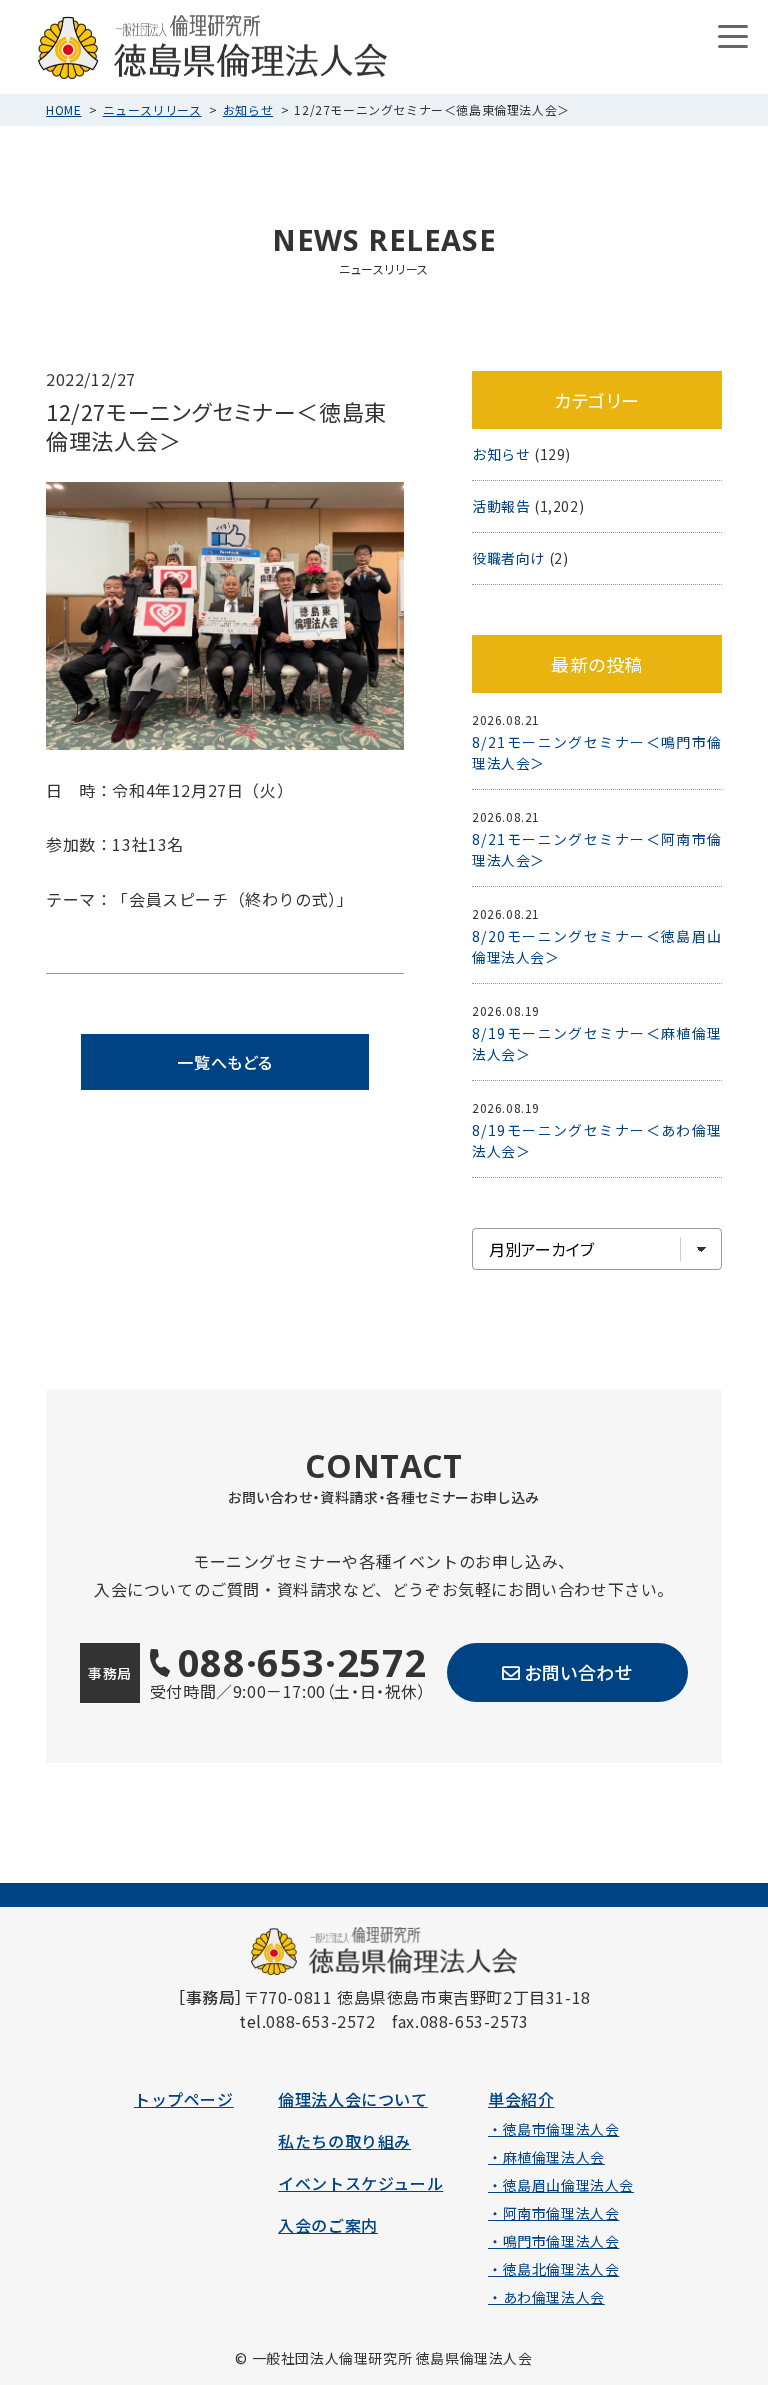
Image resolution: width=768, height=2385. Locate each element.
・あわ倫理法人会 (546, 2297)
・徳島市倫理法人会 (553, 2129)
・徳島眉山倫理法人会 (561, 2185)
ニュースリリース (152, 109)
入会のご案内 (328, 2225)
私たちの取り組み (344, 2141)
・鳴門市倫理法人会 (553, 2241)
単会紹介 (521, 2099)
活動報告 (501, 506)
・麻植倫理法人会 (546, 2157)
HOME (63, 109)
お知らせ (248, 109)
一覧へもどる (225, 1062)
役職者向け (508, 558)
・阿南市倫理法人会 (553, 2213)
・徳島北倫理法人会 (553, 2269)
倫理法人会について (352, 2099)
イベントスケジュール (360, 2183)
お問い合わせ (578, 1672)
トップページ (184, 2099)
